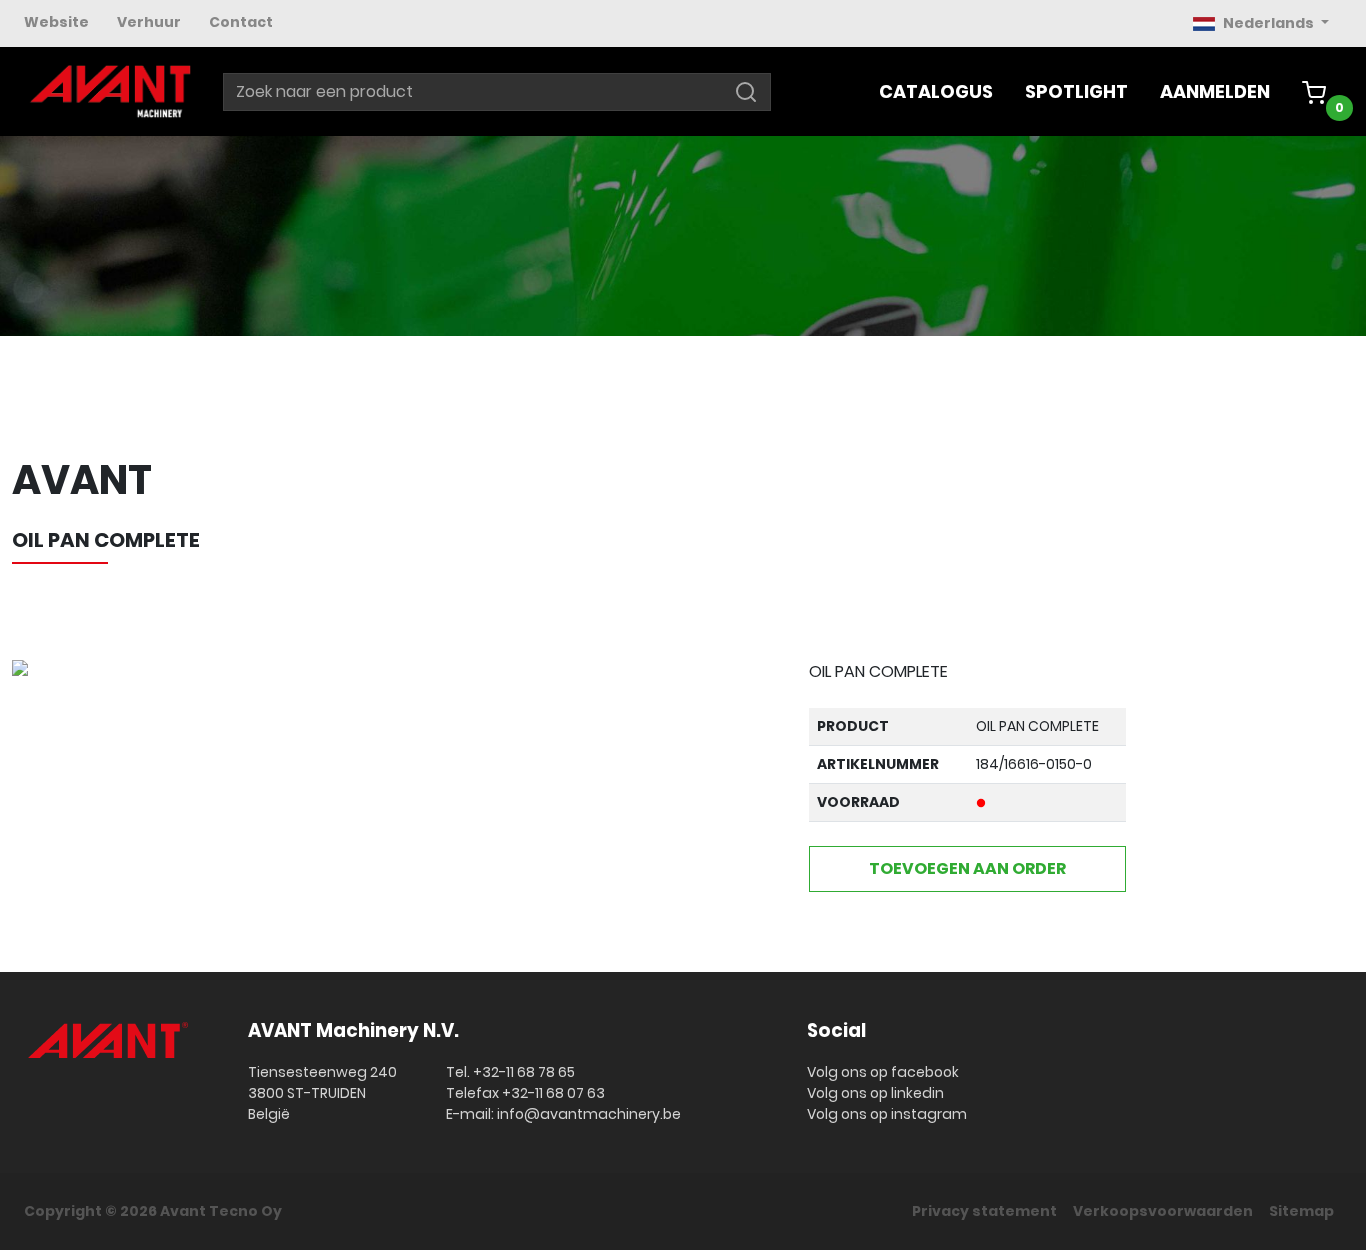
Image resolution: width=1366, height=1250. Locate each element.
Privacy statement (984, 1211)
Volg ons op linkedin (875, 1093)
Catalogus (936, 91)
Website (56, 22)
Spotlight (1076, 91)
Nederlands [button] (1270, 23)
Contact (241, 22)
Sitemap (1301, 1211)
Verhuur (149, 22)
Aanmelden (1215, 91)
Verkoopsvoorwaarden (1163, 1211)
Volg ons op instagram (887, 1114)
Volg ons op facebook (883, 1072)
